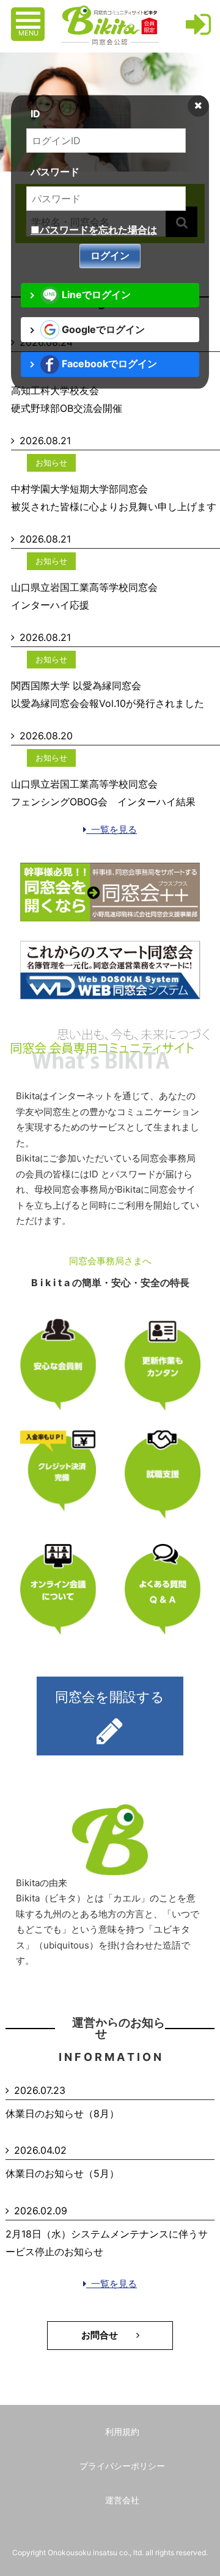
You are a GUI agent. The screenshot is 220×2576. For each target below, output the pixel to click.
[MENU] (29, 14)
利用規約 (122, 2431)
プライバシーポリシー (122, 2466)
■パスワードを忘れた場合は (94, 230)
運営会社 (122, 2500)
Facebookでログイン (108, 364)
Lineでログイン (95, 295)
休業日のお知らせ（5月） (62, 2173)
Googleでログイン (102, 329)
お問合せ (109, 2338)
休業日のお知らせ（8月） (62, 2113)
